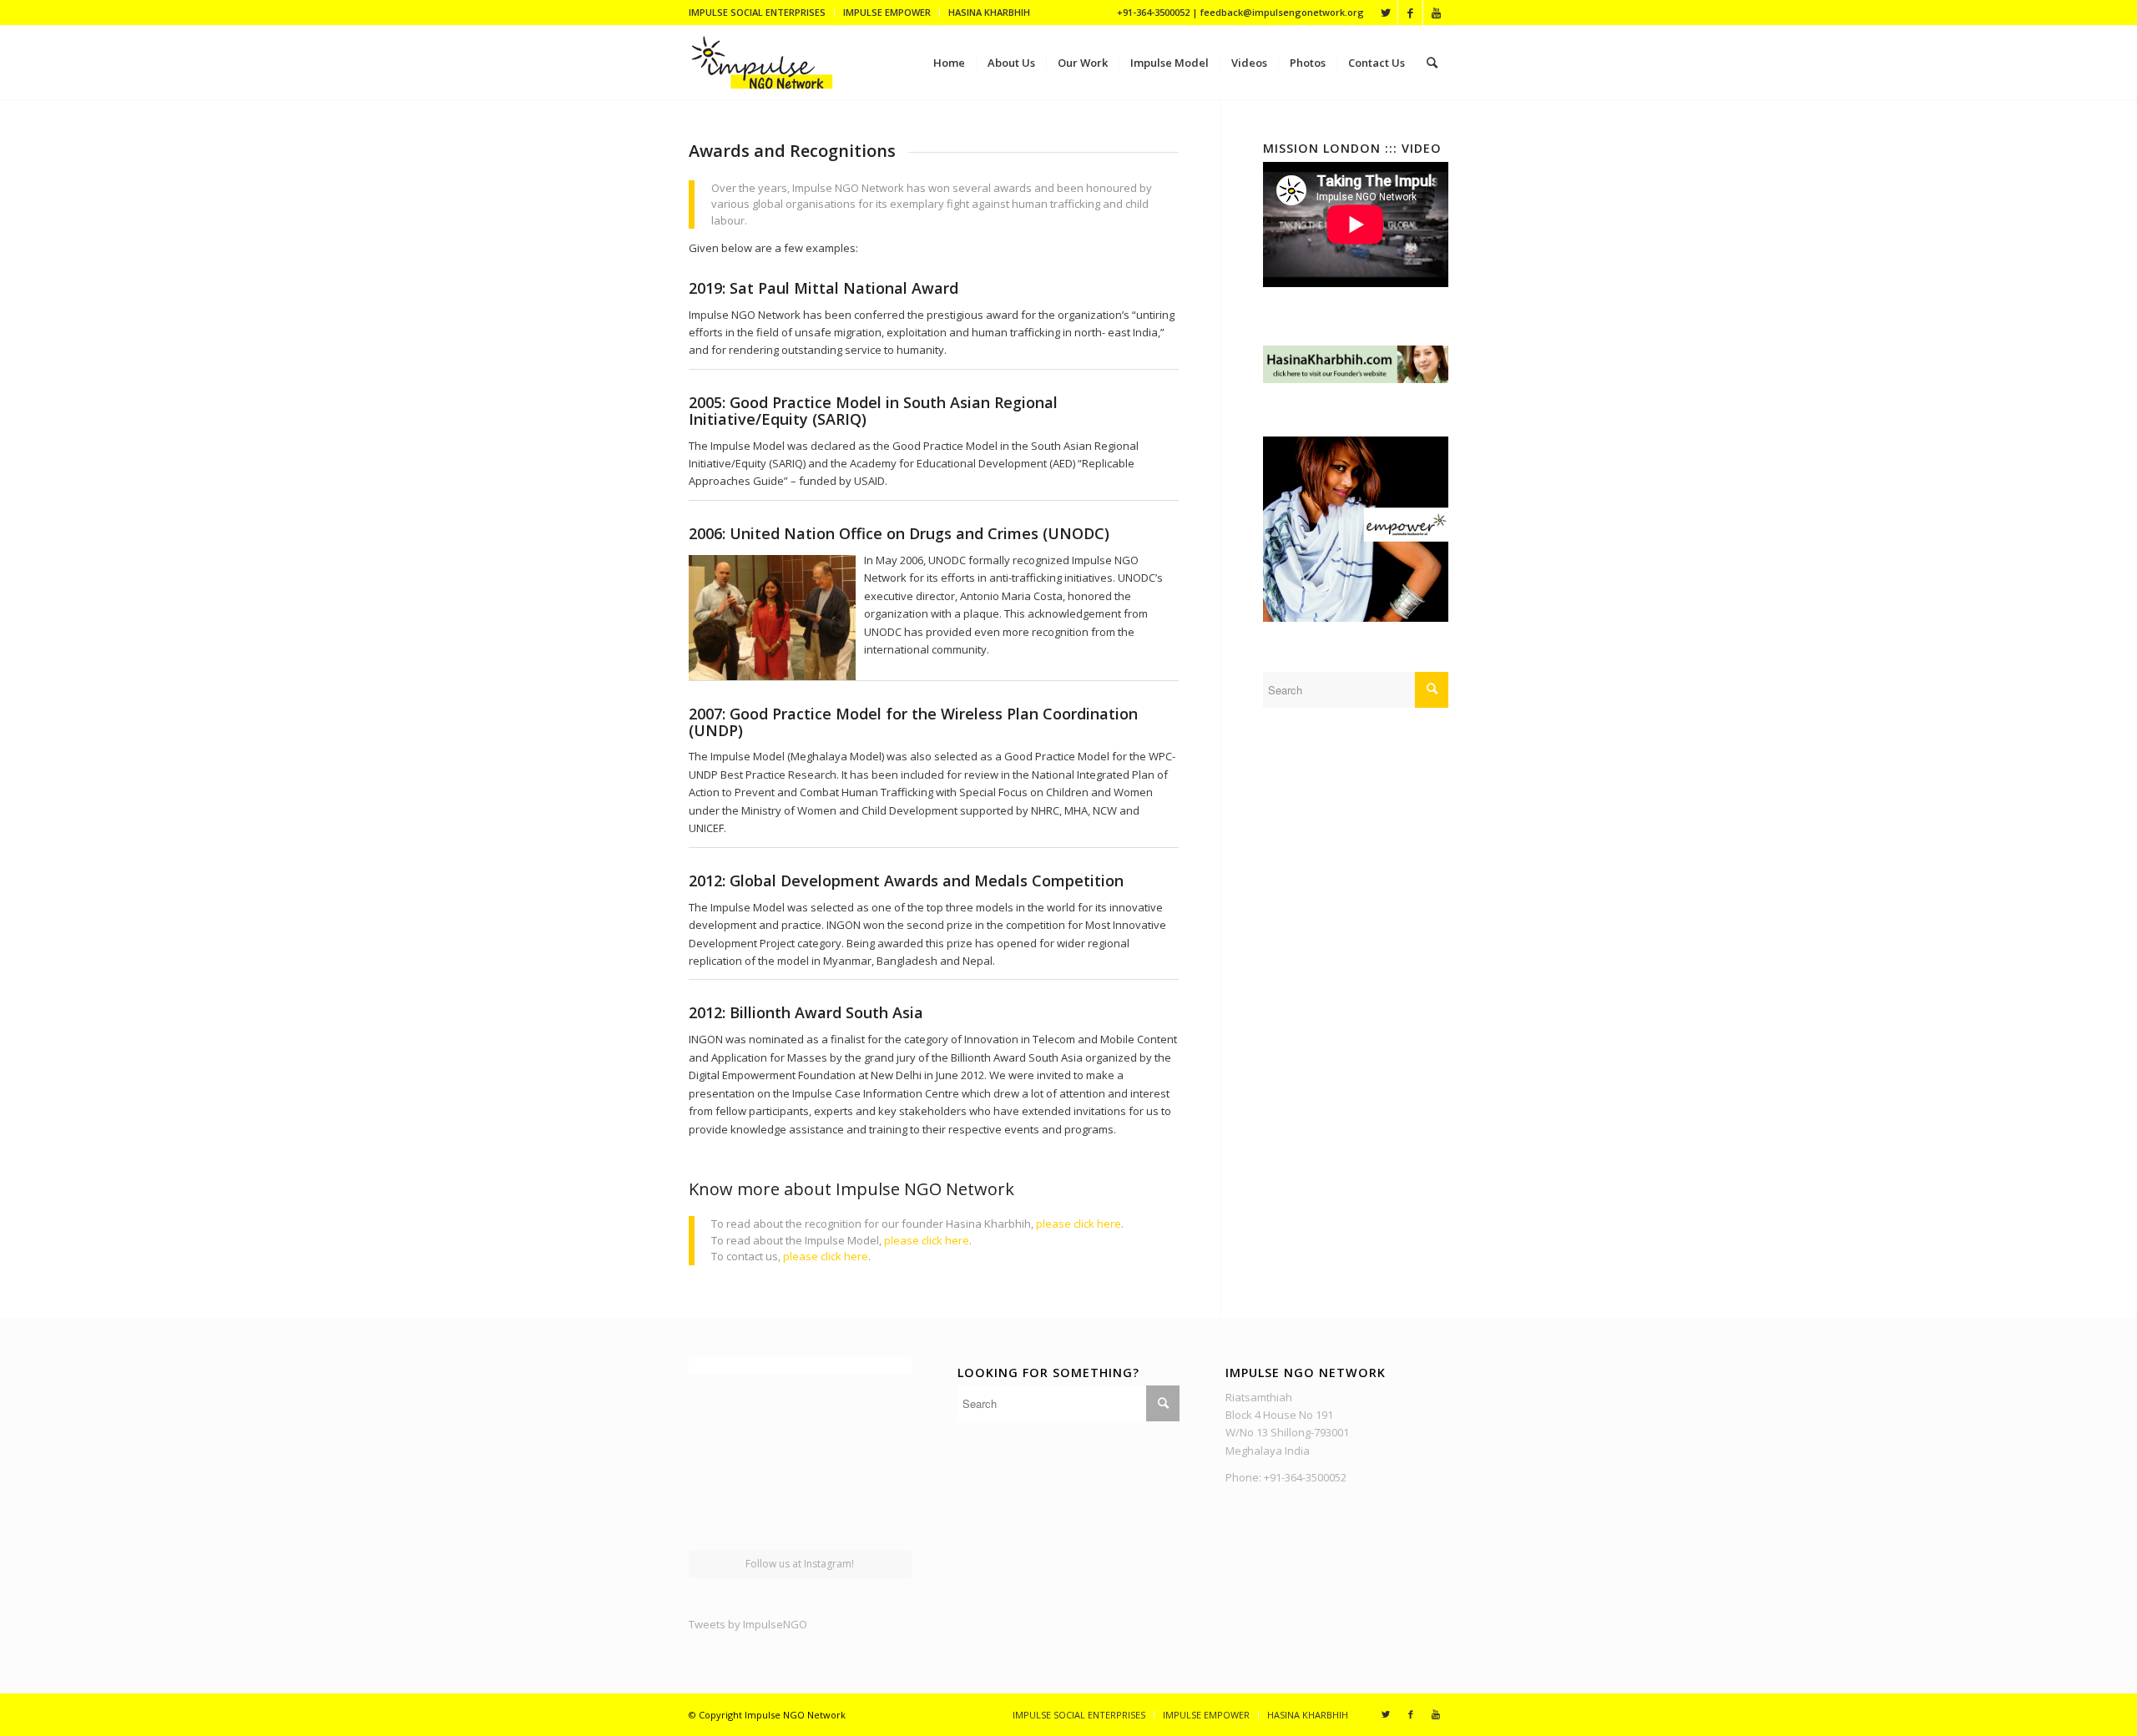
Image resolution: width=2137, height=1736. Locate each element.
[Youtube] (1436, 13)
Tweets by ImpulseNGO (748, 1624)
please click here (1079, 1224)
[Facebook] (1410, 13)
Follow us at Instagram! (800, 1564)
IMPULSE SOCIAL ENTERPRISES (757, 12)
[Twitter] (1385, 13)
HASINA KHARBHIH (989, 12)
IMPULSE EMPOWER (887, 12)
